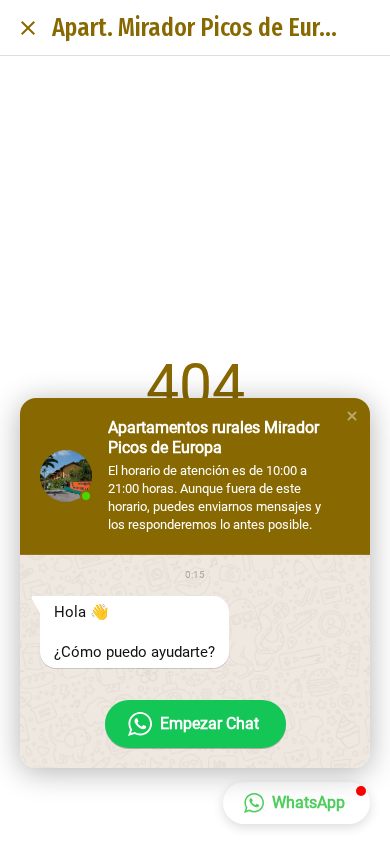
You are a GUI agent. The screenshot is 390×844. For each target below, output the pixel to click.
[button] (352, 416)
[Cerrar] (28, 28)
